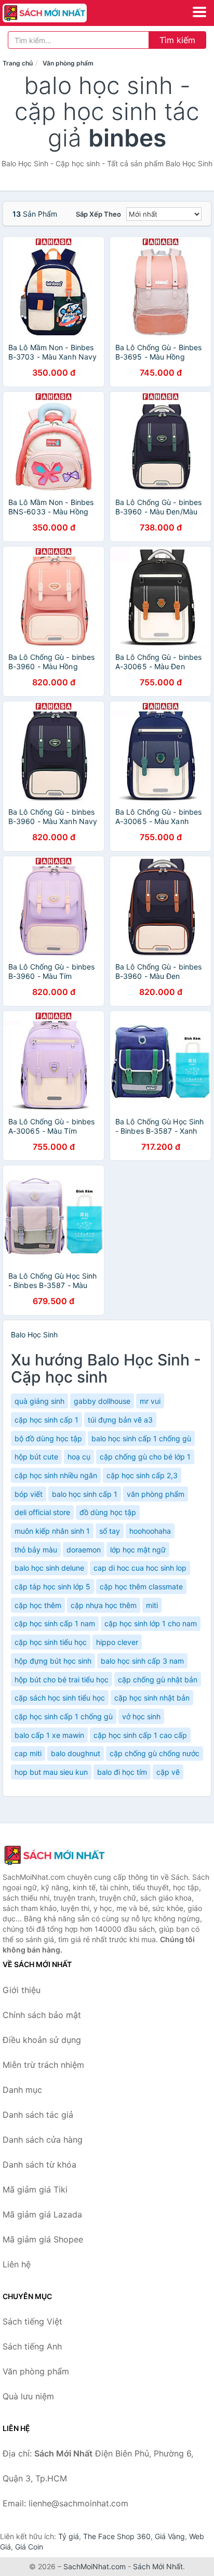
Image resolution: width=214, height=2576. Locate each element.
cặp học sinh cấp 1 (46, 1420)
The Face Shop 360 (117, 2536)
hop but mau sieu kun (51, 1772)
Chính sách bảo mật (42, 2015)
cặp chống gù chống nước (155, 1753)
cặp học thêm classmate (141, 1586)
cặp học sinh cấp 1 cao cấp (140, 1735)
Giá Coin (29, 2547)
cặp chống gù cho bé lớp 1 (145, 1457)
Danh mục (22, 2090)
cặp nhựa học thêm (104, 1605)
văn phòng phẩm (156, 1494)
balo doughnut (76, 1753)
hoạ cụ (79, 1457)
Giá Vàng (170, 2536)
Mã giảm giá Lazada (42, 2214)
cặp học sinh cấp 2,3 (142, 1475)
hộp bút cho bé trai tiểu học (62, 1679)
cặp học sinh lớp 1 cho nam (151, 1623)
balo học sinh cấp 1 (85, 1494)
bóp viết (29, 1494)
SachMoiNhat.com (95, 2566)
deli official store (42, 1512)
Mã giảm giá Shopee (43, 2239)
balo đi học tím (122, 1772)
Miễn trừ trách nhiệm (43, 2065)
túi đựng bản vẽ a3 (120, 1420)
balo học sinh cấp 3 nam (142, 1661)
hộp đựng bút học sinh (53, 1661)
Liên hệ (17, 2264)
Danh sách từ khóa (39, 2165)
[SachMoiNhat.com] (61, 13)
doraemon (84, 1550)
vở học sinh (141, 1716)
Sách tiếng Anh (32, 2346)
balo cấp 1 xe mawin (49, 1735)
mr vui (150, 1401)
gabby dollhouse (102, 1401)
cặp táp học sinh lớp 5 (52, 1586)
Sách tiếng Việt (32, 2321)
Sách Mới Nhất (158, 2566)
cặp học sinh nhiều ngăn (56, 1475)
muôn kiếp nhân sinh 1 (52, 1531)
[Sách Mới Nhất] (55, 1855)
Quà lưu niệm (28, 2396)
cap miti (28, 1753)
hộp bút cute (36, 1457)
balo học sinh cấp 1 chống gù (141, 1438)
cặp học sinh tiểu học (51, 1642)
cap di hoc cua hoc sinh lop (140, 1568)
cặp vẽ (168, 1772)
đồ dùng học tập (108, 1512)
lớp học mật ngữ (138, 1550)
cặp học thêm (38, 1605)
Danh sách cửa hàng (43, 2140)
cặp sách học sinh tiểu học (60, 1698)
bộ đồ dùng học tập (48, 1438)
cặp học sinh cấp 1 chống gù (64, 1716)
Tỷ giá (69, 2536)
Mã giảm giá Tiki (35, 2189)
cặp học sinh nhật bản (152, 1698)
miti (152, 1605)
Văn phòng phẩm (68, 63)
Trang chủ (18, 63)
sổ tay (110, 1531)
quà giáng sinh (39, 1401)
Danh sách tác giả (38, 2115)
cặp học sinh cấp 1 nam (55, 1623)
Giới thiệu (22, 1990)
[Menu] (199, 12)
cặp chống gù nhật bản (158, 1679)
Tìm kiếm (177, 40)
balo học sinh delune (49, 1568)
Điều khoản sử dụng (42, 2040)
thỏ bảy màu (36, 1550)
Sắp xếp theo (98, 214)
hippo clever (117, 1642)
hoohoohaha (150, 1531)
